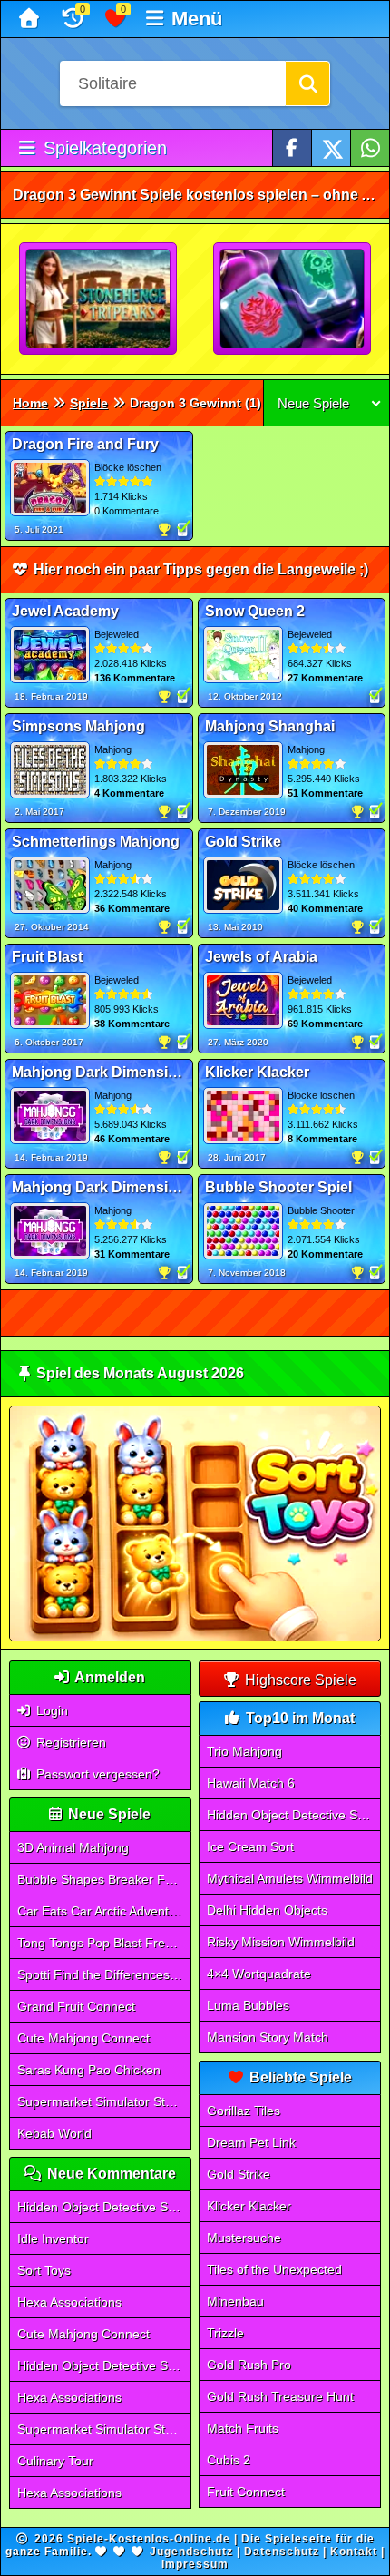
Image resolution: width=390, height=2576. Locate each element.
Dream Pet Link (251, 2142)
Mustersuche (244, 2238)
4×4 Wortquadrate (259, 1974)
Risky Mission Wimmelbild (281, 1942)
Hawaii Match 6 (251, 1783)
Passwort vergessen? (96, 1774)
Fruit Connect (246, 2492)
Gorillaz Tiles (244, 2111)
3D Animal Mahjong (73, 1847)
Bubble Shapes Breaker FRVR (104, 1879)
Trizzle (225, 2333)
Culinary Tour (55, 2461)
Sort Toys (44, 2270)
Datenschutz (282, 2552)
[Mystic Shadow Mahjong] (293, 299)
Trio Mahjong (244, 1751)
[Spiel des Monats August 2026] (195, 1637)
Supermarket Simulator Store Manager (104, 2101)
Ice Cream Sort (250, 1846)
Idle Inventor (53, 2238)
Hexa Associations (69, 2302)
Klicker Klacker (249, 2206)
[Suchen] (307, 83)
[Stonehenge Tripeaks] (99, 299)
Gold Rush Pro (249, 2365)
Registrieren (69, 1742)
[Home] (31, 19)
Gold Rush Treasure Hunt (280, 2396)
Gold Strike (239, 2174)
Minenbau (235, 2301)
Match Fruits (243, 2428)
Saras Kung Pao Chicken (89, 2070)
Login (50, 1710)
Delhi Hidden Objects (267, 1910)
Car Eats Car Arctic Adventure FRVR (104, 1911)
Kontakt (354, 2552)
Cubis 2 (229, 2460)
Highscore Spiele (299, 1680)
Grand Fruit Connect (76, 2006)
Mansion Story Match (268, 2037)
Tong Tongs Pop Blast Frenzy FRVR (104, 1943)
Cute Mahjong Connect (83, 2038)
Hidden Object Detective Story (103, 2207)
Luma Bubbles (248, 2005)
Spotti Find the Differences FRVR (104, 1974)
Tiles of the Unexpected (274, 2269)
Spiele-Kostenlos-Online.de (149, 2539)
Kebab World (54, 2133)
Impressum (195, 2564)
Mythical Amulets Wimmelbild (290, 1878)
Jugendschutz (191, 2552)
